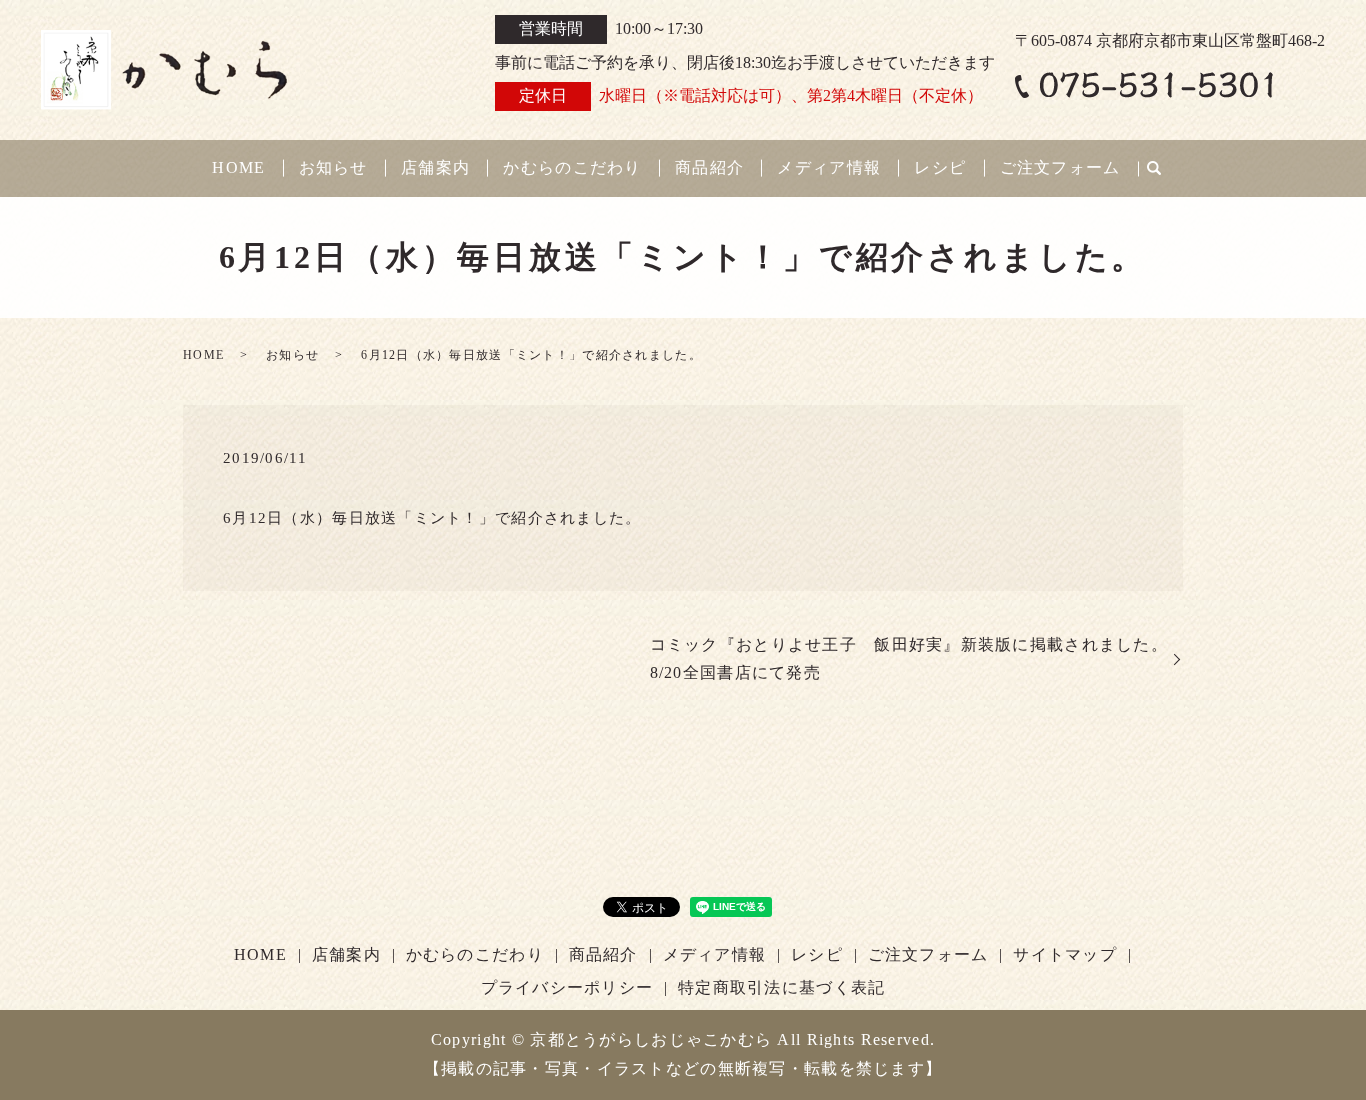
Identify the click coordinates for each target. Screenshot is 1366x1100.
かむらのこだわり (572, 167)
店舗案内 (435, 167)
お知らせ (333, 167)
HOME (238, 167)
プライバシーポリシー (567, 987)
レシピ (940, 167)
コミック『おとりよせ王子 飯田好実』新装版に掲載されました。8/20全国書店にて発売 (909, 659)
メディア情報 (829, 167)
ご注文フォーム (1060, 167)
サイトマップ (1065, 954)
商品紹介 (709, 167)
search (1154, 169)
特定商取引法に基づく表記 (781, 987)
